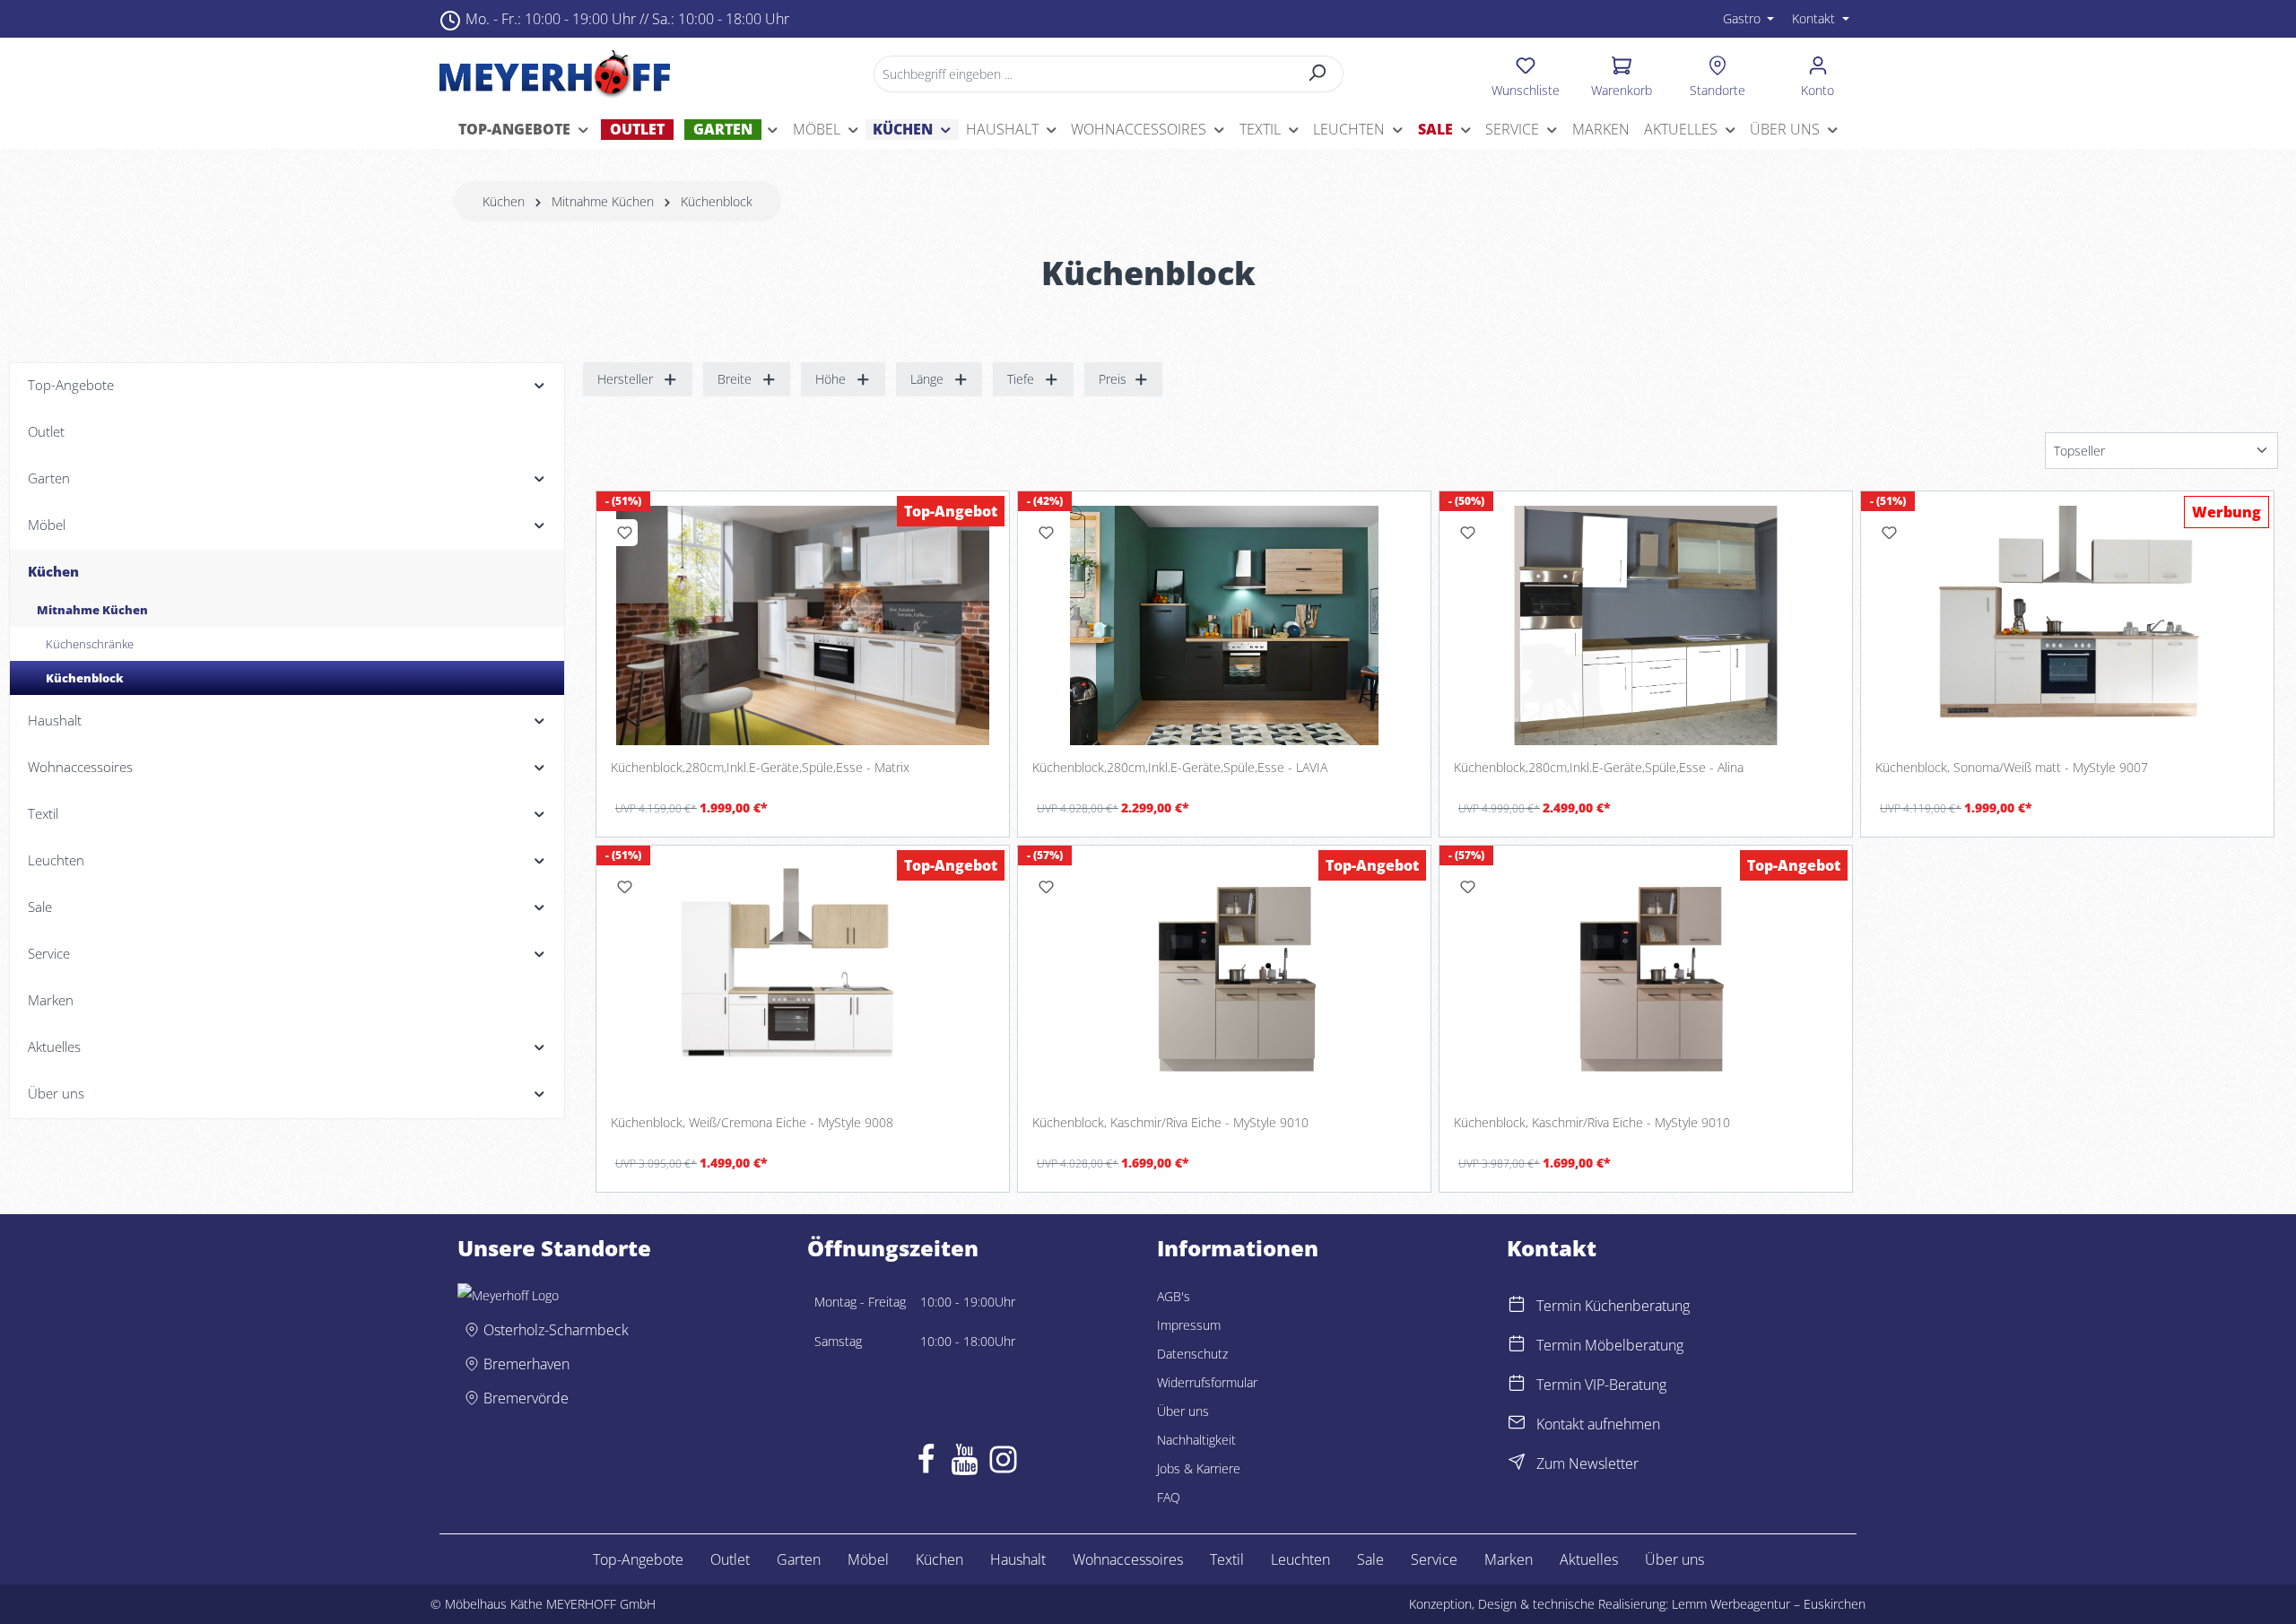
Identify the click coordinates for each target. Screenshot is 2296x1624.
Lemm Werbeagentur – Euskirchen (1769, 1604)
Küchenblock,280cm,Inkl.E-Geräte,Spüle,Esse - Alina (1599, 768)
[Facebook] (926, 1463)
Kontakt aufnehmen (1598, 1424)
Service (1434, 1559)
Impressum (1189, 1325)
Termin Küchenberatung (1613, 1306)
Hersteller (625, 379)
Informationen (1238, 1248)
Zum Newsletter (1587, 1463)
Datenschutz (1192, 1354)
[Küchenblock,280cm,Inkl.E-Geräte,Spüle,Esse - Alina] (1646, 626)
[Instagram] (1003, 1463)
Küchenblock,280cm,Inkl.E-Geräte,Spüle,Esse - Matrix (760, 768)
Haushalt (1018, 1559)
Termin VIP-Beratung (1601, 1385)
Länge (927, 379)
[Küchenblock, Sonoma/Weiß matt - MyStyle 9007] (2067, 626)
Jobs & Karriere (1199, 1468)
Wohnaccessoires (1128, 1559)
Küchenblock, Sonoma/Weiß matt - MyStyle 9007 (2012, 768)
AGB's (1174, 1296)
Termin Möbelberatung (1610, 1345)
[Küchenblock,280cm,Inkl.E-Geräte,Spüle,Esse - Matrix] (803, 626)
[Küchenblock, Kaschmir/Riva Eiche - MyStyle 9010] (1224, 980)
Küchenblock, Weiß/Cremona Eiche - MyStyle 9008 (752, 1123)
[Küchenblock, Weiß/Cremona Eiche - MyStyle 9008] (803, 980)
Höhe (831, 379)
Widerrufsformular (1207, 1382)
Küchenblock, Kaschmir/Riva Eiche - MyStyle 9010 (1170, 1123)
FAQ (1169, 1497)
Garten (799, 1559)
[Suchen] (1318, 74)
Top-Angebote (638, 1559)
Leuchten (1300, 1559)
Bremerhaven (526, 1364)
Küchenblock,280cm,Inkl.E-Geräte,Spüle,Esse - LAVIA (1180, 768)
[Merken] (624, 533)
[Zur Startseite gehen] (555, 74)
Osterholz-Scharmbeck (556, 1330)
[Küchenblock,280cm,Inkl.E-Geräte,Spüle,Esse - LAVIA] (1224, 626)
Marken (1509, 1559)
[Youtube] (965, 1463)
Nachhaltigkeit (1196, 1440)
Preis (1113, 379)
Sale (1370, 1559)
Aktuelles (1589, 1559)
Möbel (868, 1559)
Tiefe (1021, 379)
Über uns (1183, 1411)
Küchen (939, 1559)
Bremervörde (526, 1398)
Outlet (730, 1559)
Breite (735, 379)
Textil (1227, 1559)
